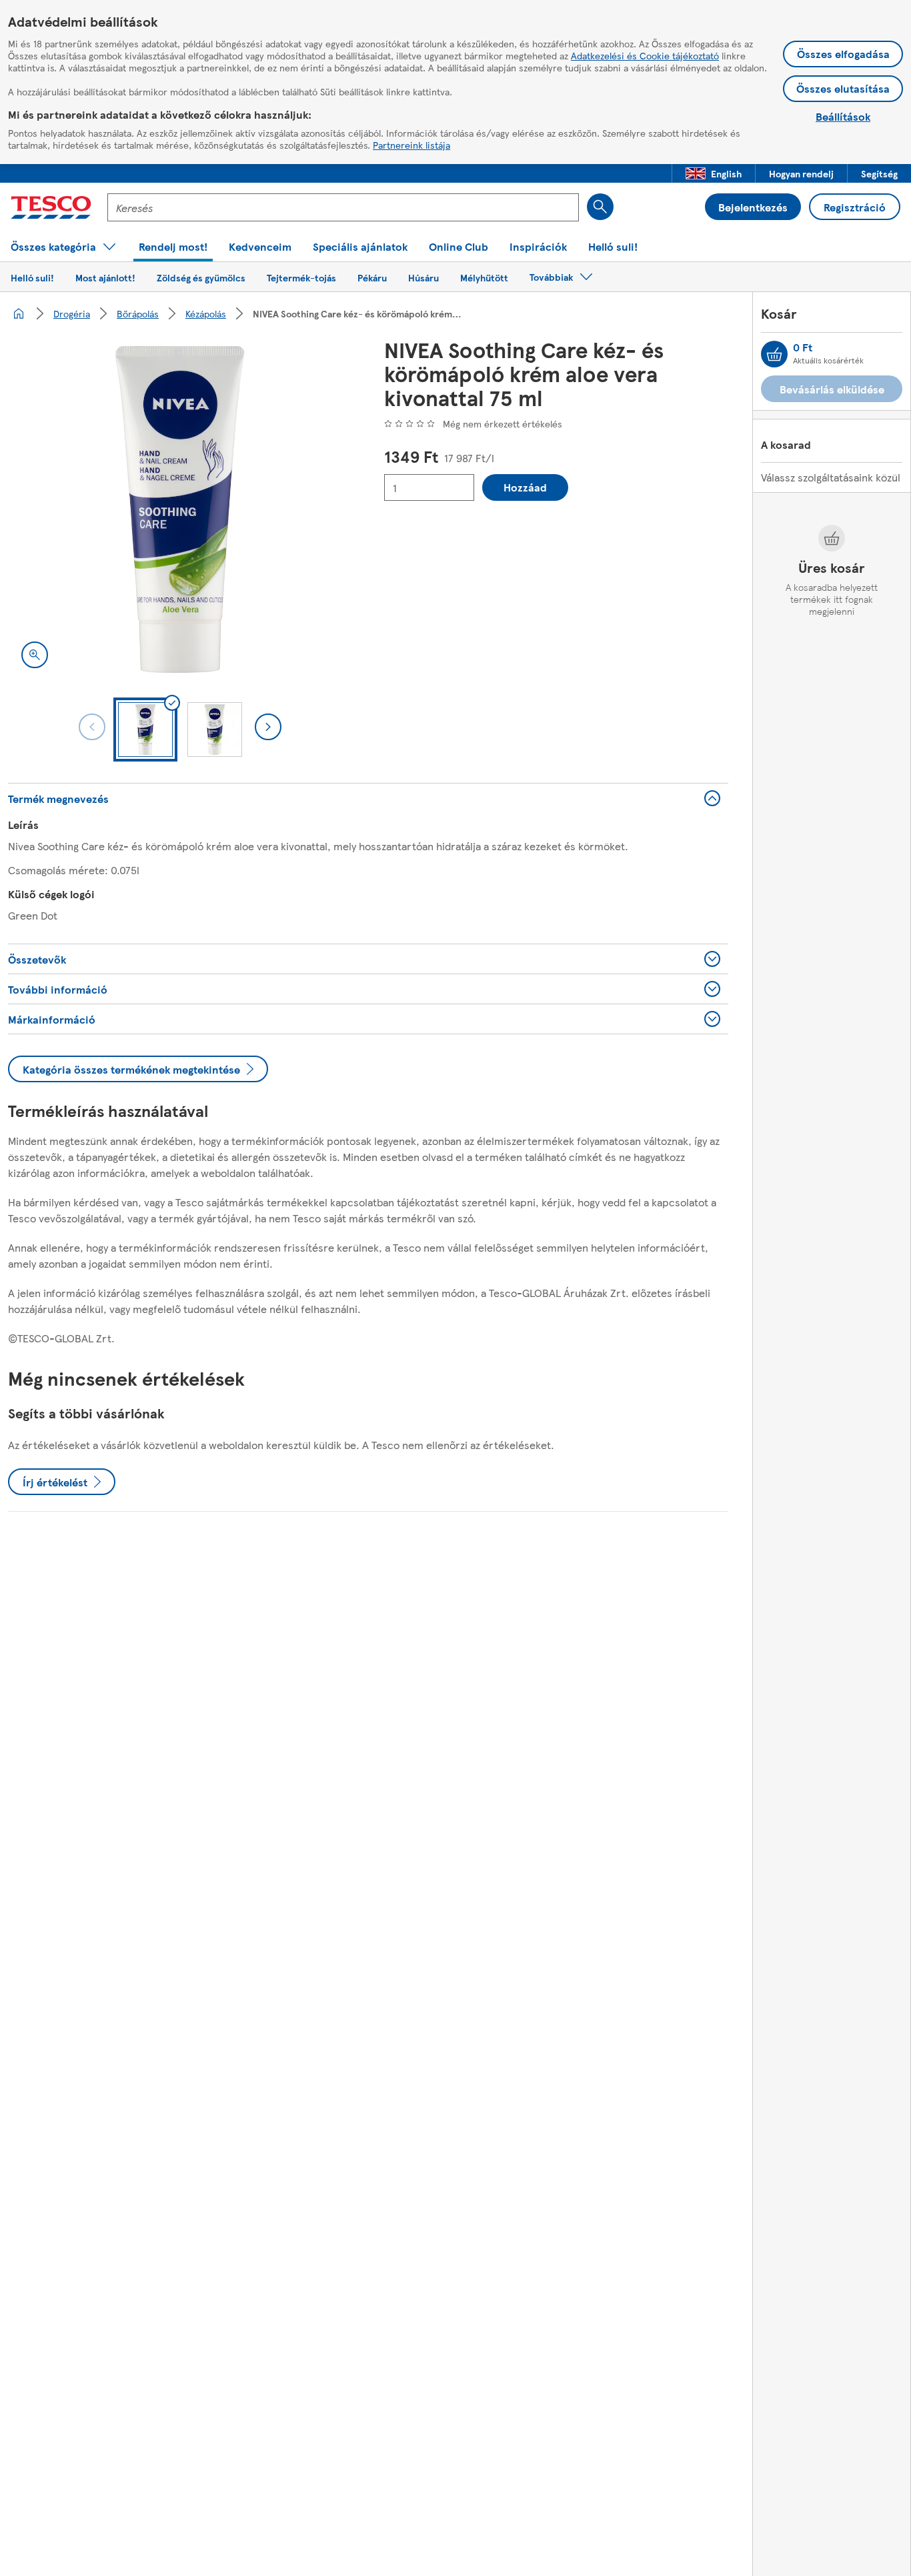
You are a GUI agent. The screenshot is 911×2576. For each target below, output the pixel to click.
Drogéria (72, 313)
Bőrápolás (138, 313)
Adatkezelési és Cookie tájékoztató (645, 55)
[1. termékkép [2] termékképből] (180, 509)
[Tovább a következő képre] (268, 727)
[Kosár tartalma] (774, 354)
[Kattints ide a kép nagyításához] (35, 655)
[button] (714, 173)
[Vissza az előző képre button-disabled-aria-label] (92, 727)
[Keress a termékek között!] (600, 207)
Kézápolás (206, 313)
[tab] (145, 730)
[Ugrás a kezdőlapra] (51, 207)
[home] (19, 313)
